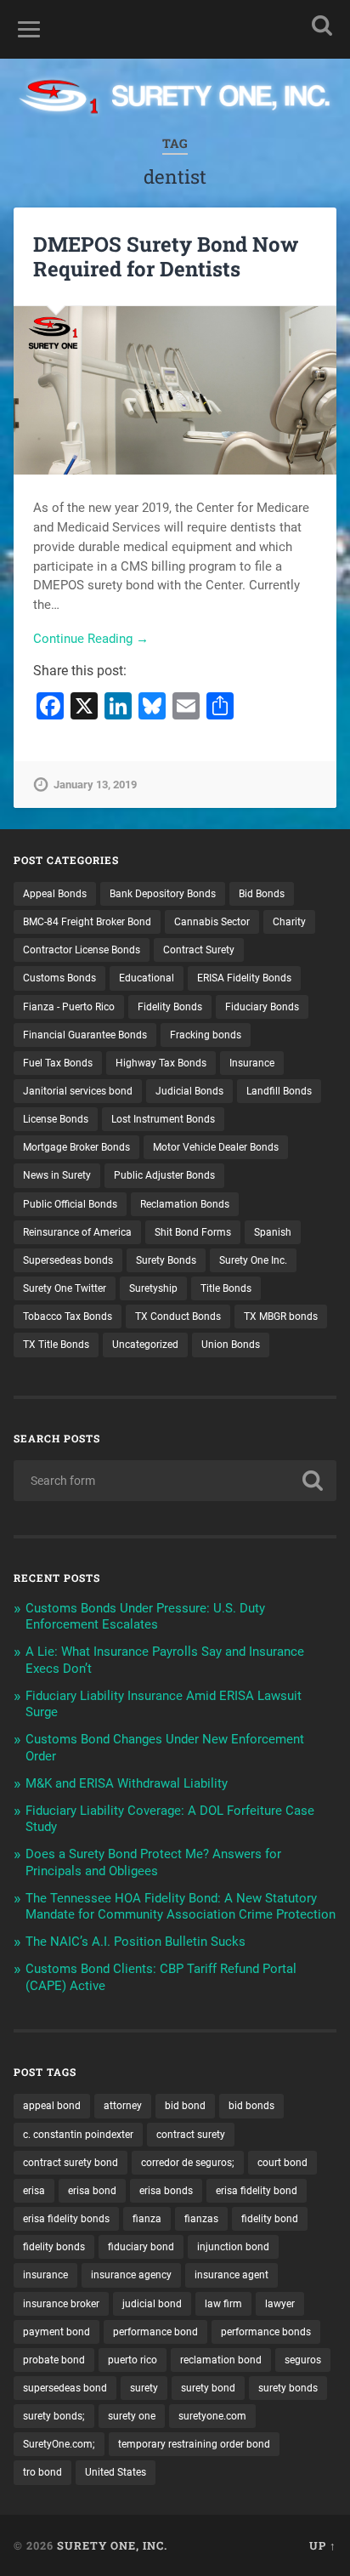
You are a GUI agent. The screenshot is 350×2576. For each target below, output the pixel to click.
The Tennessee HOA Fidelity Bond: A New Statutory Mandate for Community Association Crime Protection (181, 1907)
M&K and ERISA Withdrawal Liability (127, 1783)
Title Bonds (226, 1288)
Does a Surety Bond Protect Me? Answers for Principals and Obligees (153, 1862)
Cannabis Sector (212, 922)
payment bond (56, 2332)
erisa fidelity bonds (66, 2219)
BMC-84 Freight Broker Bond (87, 922)
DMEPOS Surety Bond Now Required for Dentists (166, 256)
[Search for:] (175, 1481)
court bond (282, 2163)
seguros (303, 2360)
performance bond (155, 2332)
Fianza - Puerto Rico (69, 1007)
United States (116, 2472)
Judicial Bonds (189, 1091)
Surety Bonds (166, 1260)
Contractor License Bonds (82, 950)
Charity (289, 922)
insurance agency (131, 2275)
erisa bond (92, 2191)
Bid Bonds (262, 894)
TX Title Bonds (56, 1345)
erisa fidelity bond (257, 2191)
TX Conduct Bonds (178, 1316)
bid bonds (251, 2106)
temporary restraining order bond (194, 2444)
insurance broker (61, 2304)
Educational (147, 978)
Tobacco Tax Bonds (68, 1316)
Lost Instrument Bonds (163, 1119)
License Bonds (56, 1119)
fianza (147, 2219)
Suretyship (153, 1288)
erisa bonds (166, 2191)
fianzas (201, 2219)
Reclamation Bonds (185, 1204)
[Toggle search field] (322, 25)
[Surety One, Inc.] (175, 98)
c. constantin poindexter (78, 2135)
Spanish (273, 1232)
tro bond (42, 2472)
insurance (45, 2275)
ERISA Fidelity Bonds (244, 978)
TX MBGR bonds (281, 1316)
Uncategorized (145, 1345)
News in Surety (57, 1175)
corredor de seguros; (188, 2163)
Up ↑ (323, 2545)
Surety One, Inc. (112, 2545)
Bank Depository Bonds (163, 894)
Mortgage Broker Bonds (76, 1147)
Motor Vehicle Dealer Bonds (216, 1147)
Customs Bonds (59, 978)
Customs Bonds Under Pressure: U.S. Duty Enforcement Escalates (145, 1617)
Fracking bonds (206, 1035)
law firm (223, 2304)
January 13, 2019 (95, 785)
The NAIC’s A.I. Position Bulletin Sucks (135, 1942)
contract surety (191, 2135)
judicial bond (152, 2304)
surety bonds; (54, 2416)
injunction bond (233, 2247)
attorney (123, 2106)
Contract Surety (199, 950)
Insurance (252, 1063)
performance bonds (266, 2332)
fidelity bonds (54, 2247)
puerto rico (133, 2360)
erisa (34, 2191)
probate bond (54, 2360)
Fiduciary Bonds (262, 1007)
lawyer (280, 2304)
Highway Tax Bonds (161, 1063)
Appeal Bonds (55, 894)
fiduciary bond (141, 2247)
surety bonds (288, 2388)
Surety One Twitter (65, 1288)
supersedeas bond (65, 2388)
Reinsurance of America (77, 1232)
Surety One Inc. (253, 1260)
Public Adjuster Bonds (164, 1175)
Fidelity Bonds (170, 1007)
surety (144, 2388)
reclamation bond (221, 2360)
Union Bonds (231, 1345)
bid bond (185, 2106)
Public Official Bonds (70, 1204)
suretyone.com (212, 2416)
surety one (132, 2416)
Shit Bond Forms (193, 1232)
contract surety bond (71, 2163)
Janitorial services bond (78, 1091)
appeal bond (52, 2106)
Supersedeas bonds (68, 1260)
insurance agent (231, 2275)
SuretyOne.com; (59, 2444)
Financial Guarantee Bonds (85, 1035)
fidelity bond (270, 2219)
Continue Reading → (91, 639)
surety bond (208, 2388)
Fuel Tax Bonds (58, 1063)
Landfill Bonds (279, 1091)
